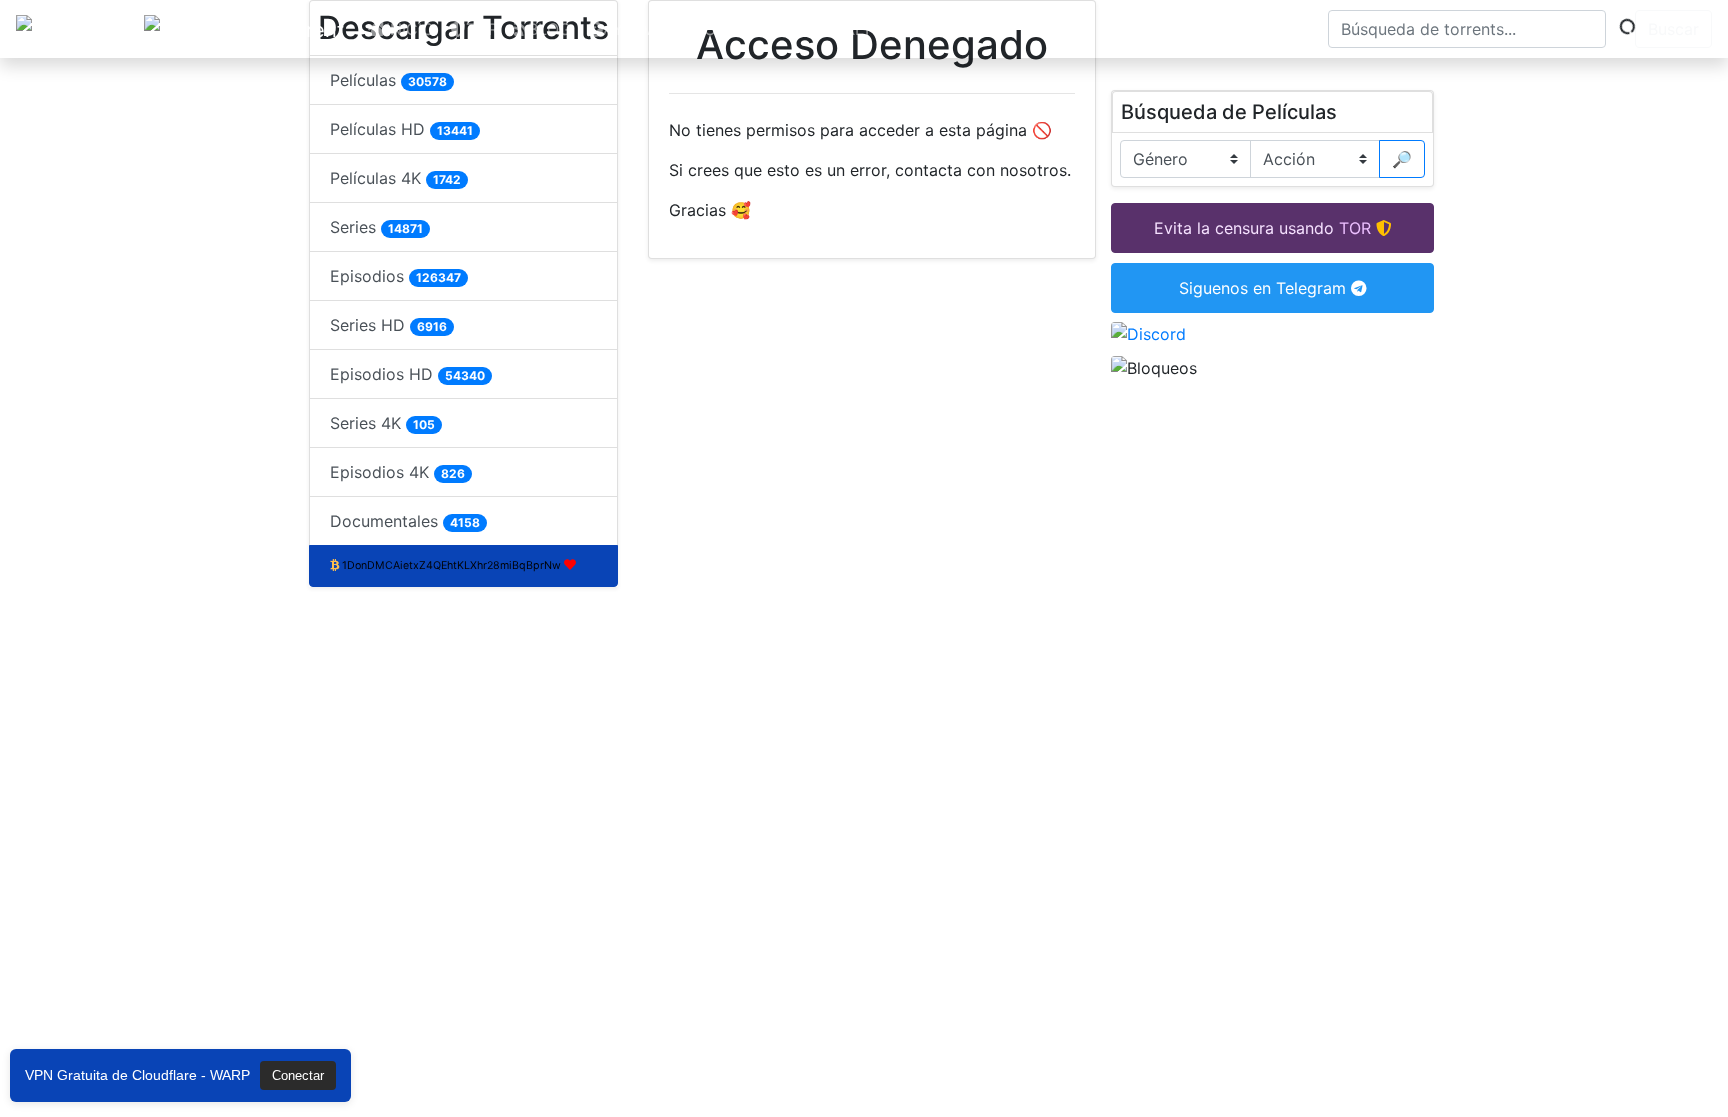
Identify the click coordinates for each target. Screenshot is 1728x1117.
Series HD (388, 325)
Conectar (298, 1075)
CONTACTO (736, 29)
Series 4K (382, 423)
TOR (482, 29)
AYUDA (630, 29)
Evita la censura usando (1244, 228)
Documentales (405, 521)
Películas (388, 80)
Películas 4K (395, 178)
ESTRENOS (857, 29)
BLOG (549, 29)
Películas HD (401, 129)
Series (376, 227)
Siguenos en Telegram (1265, 288)
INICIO (410, 29)
